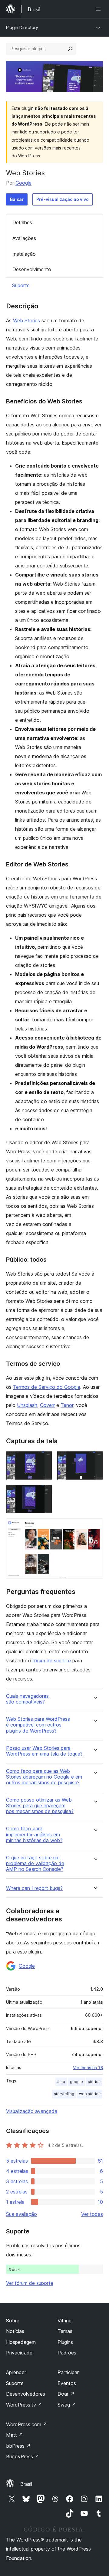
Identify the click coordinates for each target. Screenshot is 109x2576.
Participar (68, 2372)
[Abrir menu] (99, 9)
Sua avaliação (21, 2214)
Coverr (47, 1405)
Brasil (26, 2484)
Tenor (67, 1405)
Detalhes (22, 222)
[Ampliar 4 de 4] (95, 1526)
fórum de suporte (52, 1661)
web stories (90, 2094)
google (76, 2082)
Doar (66, 2394)
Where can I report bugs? (34, 1888)
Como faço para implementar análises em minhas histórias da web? (34, 1834)
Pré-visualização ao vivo (63, 199)
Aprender (16, 2372)
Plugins (65, 2342)
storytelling (64, 2094)
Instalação (24, 254)
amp (61, 2082)
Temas (65, 2331)
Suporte (21, 285)
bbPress (18, 2446)
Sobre (13, 2321)
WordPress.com (27, 2424)
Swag (67, 2405)
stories (94, 2082)
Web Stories (26, 320)
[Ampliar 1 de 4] (44, 1459)
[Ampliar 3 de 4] (44, 1493)
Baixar (17, 199)
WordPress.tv (24, 2405)
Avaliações (24, 238)
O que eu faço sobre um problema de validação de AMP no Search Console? (35, 1863)
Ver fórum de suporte (30, 2283)
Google (23, 183)
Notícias (15, 2331)
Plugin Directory (22, 27)
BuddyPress (23, 2456)
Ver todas (92, 2214)
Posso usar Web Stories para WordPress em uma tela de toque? (44, 1751)
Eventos (67, 2383)
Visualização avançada (32, 2111)
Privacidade (19, 2353)
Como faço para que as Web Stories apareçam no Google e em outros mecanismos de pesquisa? (44, 1777)
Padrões (67, 2353)
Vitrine (64, 2321)
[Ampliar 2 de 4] (95, 1459)
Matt (15, 2435)
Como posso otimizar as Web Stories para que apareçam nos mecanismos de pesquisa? (40, 1806)
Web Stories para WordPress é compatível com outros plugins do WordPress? (38, 1725)
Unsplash (27, 1405)
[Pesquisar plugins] (70, 49)
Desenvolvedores (26, 2394)
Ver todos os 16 (88, 2068)
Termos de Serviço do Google (47, 1387)
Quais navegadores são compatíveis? (27, 1699)
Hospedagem (21, 2342)
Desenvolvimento (32, 269)
